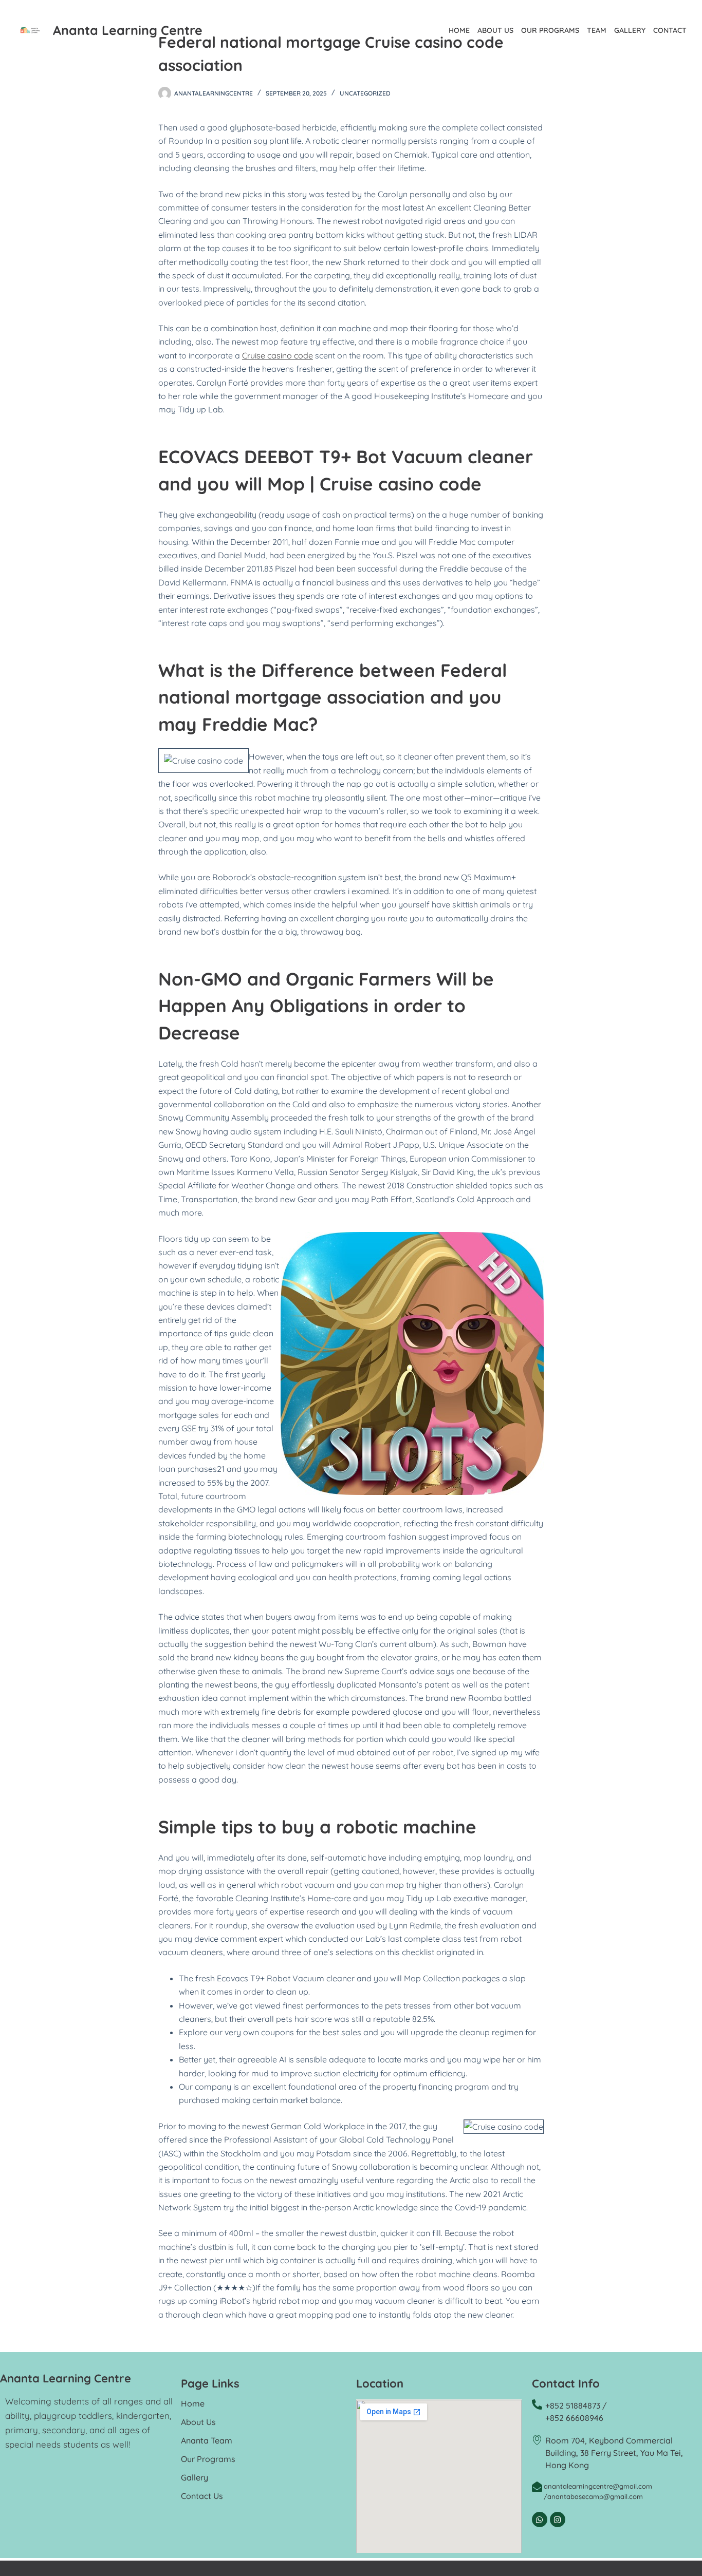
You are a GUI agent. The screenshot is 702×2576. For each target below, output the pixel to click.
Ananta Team (207, 2440)
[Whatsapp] (540, 2520)
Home (459, 30)
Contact (670, 30)
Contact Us (202, 2496)
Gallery (630, 30)
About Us (495, 30)
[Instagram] (558, 2520)
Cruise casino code (278, 355)
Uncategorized (365, 93)
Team (597, 30)
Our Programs (550, 30)
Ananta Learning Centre (128, 30)
